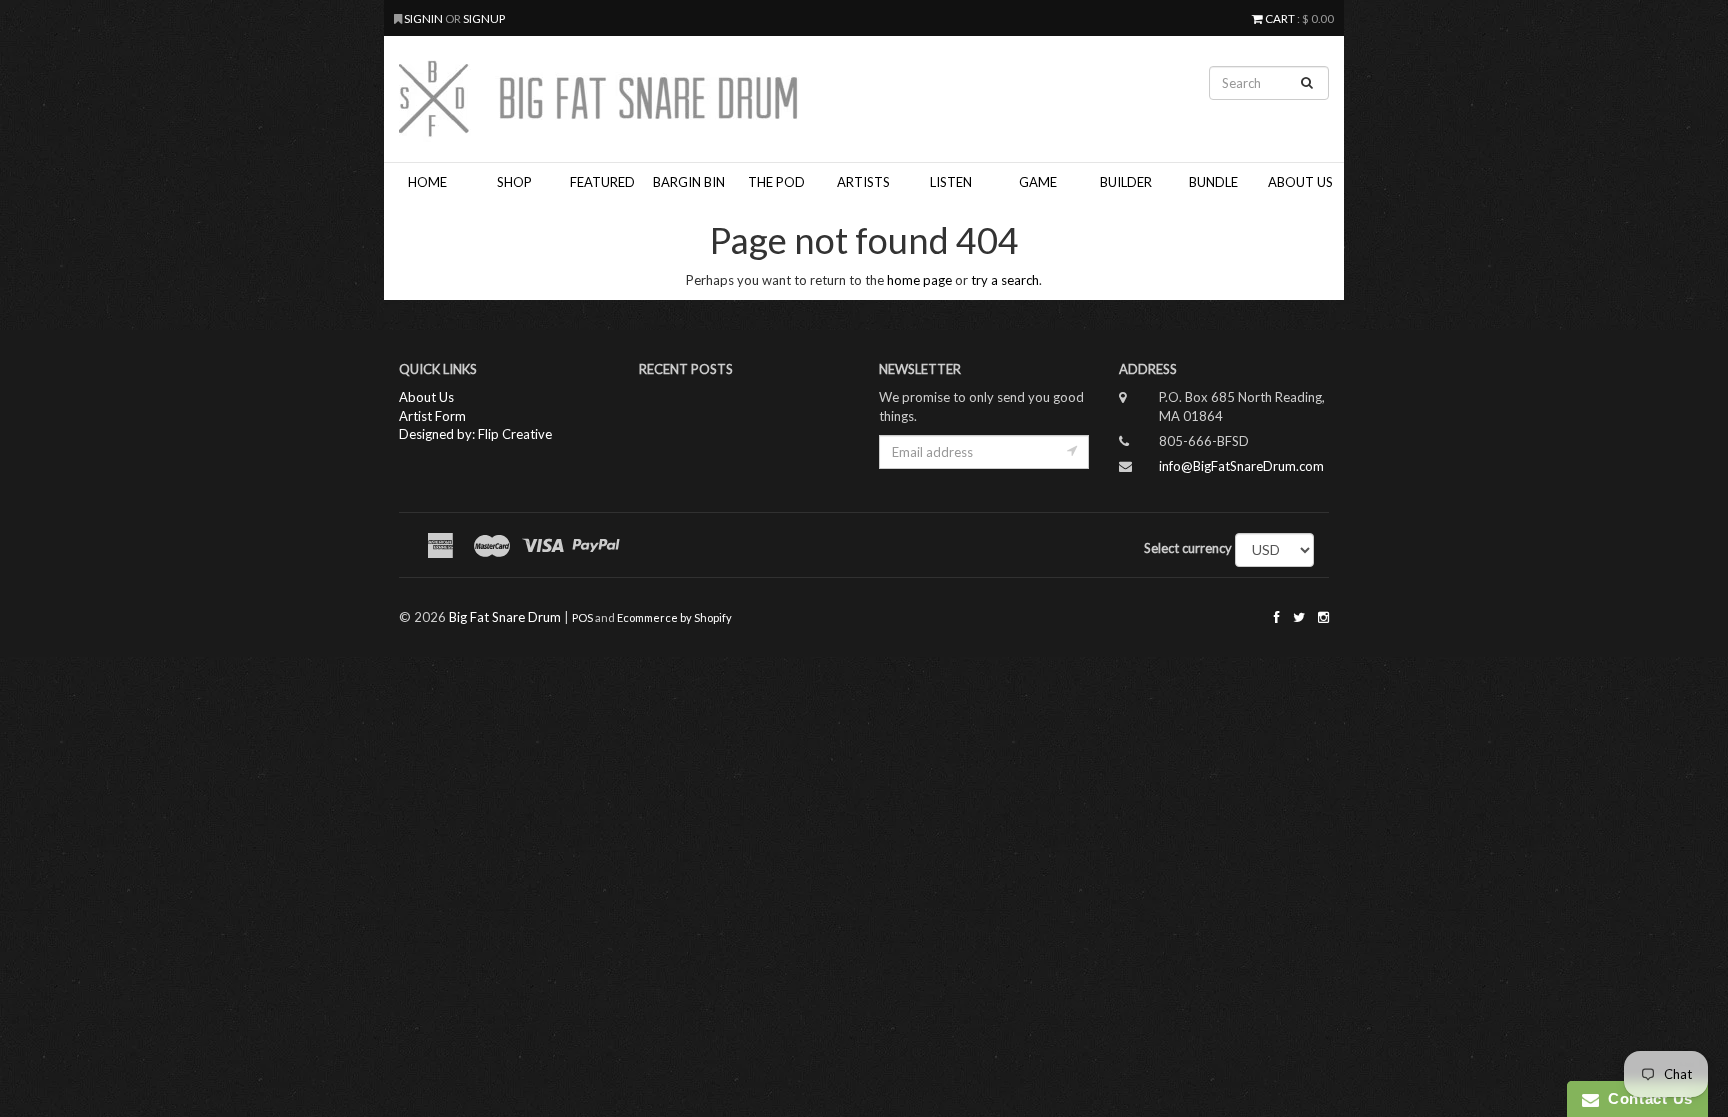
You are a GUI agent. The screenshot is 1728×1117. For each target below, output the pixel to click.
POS (582, 617)
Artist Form (432, 416)
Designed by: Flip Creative (475, 434)
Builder (1126, 182)
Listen (951, 182)
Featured (602, 182)
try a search (1005, 280)
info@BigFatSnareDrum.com (1241, 466)
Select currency (1188, 548)
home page (919, 280)
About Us (1300, 182)
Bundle (1213, 182)
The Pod (776, 182)
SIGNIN (424, 18)
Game (1038, 182)
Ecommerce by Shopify (674, 617)
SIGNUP (484, 18)
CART (1280, 18)
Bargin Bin (689, 182)
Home (427, 182)
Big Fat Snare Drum (505, 617)
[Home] (704, 99)
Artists (863, 182)
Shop (514, 182)
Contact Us (1646, 1098)
